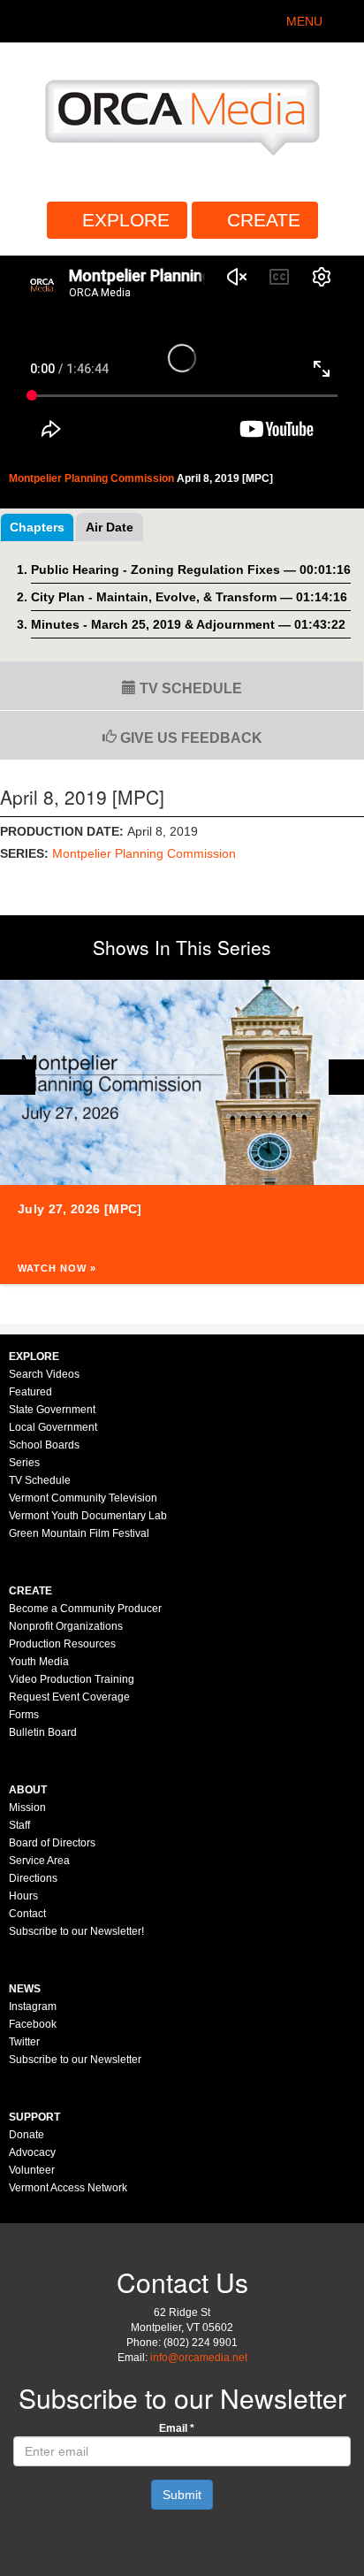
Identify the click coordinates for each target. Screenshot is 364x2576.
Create (264, 220)
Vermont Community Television (83, 1498)
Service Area (39, 1861)
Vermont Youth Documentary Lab (88, 1516)
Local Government (53, 1427)
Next (346, 1077)
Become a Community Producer (85, 1609)
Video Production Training (72, 1679)
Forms (24, 1715)
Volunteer (32, 2170)
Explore (126, 220)
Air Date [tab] (110, 527)
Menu (304, 21)
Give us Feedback (190, 738)
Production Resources (62, 1644)
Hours (23, 1896)
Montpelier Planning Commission (144, 853)
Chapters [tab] (37, 527)
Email (177, 2428)
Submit (182, 2495)
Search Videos (44, 1374)
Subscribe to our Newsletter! (76, 1931)
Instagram (33, 2007)
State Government (52, 1410)
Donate (27, 2135)
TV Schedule (189, 688)
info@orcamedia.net (199, 2358)
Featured (30, 1392)
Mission (27, 1808)
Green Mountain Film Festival (79, 1533)
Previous (18, 1077)
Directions (33, 1878)
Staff (19, 1825)
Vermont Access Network (68, 2188)
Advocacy (32, 2152)
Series (24, 1463)
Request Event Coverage (69, 1697)
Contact (27, 1914)
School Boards (44, 1445)
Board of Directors (52, 1843)
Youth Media (39, 1662)
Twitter (24, 2042)
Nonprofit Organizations (66, 1626)
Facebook (33, 2024)
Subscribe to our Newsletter (75, 2060)
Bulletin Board (43, 1732)
